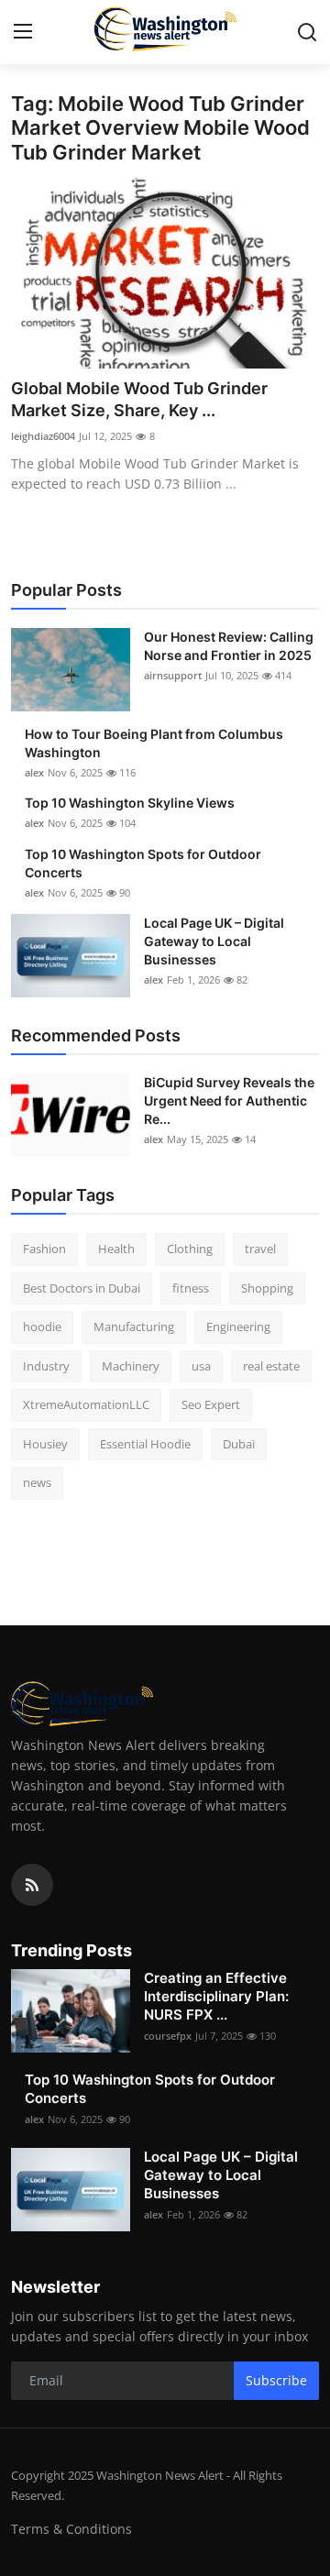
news (37, 1482)
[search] (307, 32)
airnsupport (173, 675)
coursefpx (168, 2036)
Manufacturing (134, 1327)
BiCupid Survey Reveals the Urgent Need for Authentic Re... (229, 1101)
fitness (191, 1288)
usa (201, 1366)
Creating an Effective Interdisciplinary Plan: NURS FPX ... (216, 1996)
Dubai (239, 1444)
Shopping (267, 1288)
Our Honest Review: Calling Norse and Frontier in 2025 (229, 646)
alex (34, 772)
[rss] (32, 1885)
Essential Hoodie (145, 1444)
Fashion (44, 1249)
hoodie (42, 1327)
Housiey (45, 1444)
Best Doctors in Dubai (82, 1288)
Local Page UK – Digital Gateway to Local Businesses (214, 941)
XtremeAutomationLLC (86, 1404)
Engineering (238, 1327)
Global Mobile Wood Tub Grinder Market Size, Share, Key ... (139, 399)
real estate (271, 1366)
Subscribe (276, 2380)
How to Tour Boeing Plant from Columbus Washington (154, 743)
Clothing (190, 1249)
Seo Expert (211, 1404)
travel (260, 1249)
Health (116, 1249)
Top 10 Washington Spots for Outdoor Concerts (143, 863)
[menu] (23, 32)
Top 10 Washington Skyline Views (130, 803)
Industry (46, 1366)
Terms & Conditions (71, 2529)
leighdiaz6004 (43, 436)
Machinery (131, 1366)
